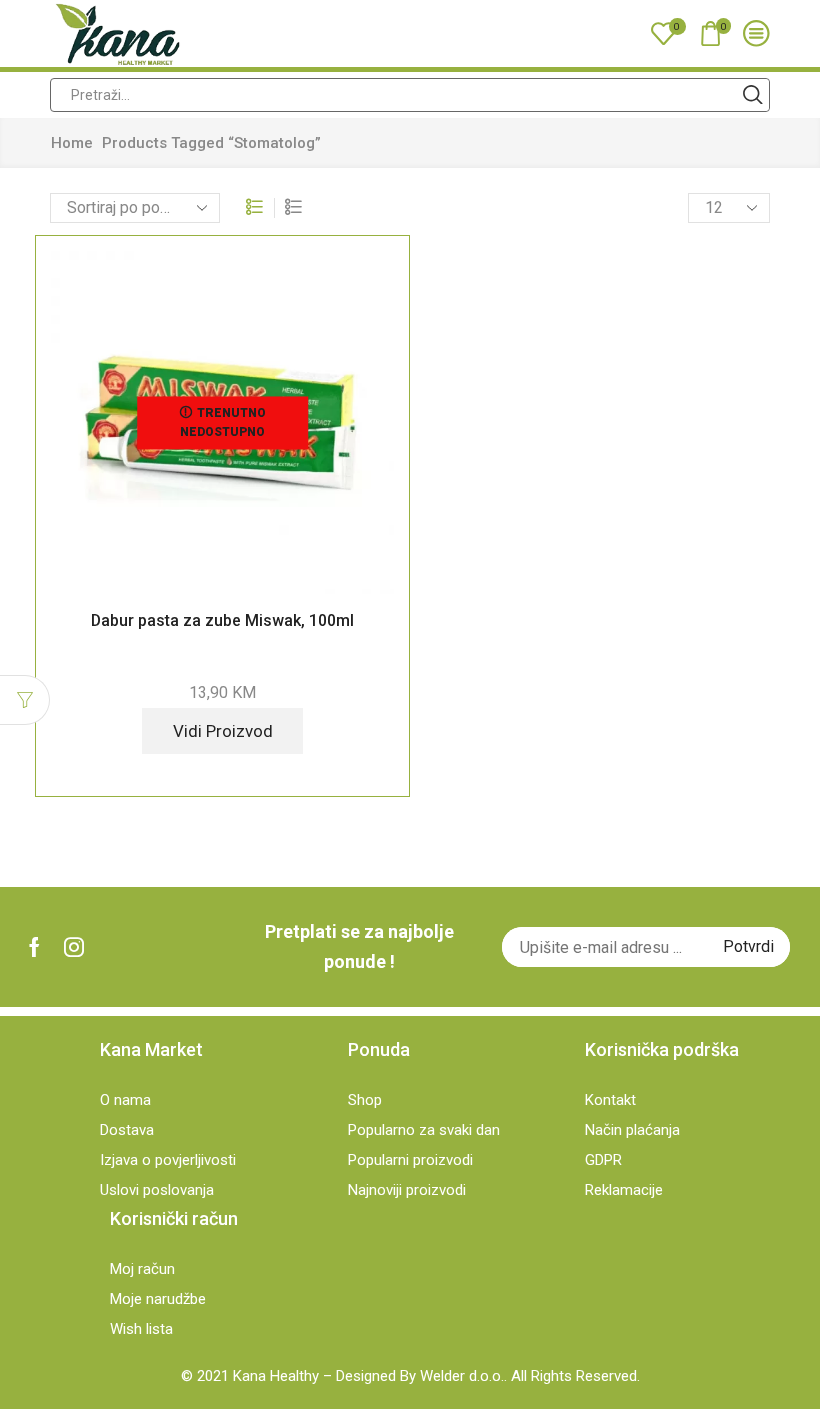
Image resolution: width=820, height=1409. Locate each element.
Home (72, 143)
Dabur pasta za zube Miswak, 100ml (222, 620)
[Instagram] (74, 947)
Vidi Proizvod (223, 731)
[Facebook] (34, 947)
